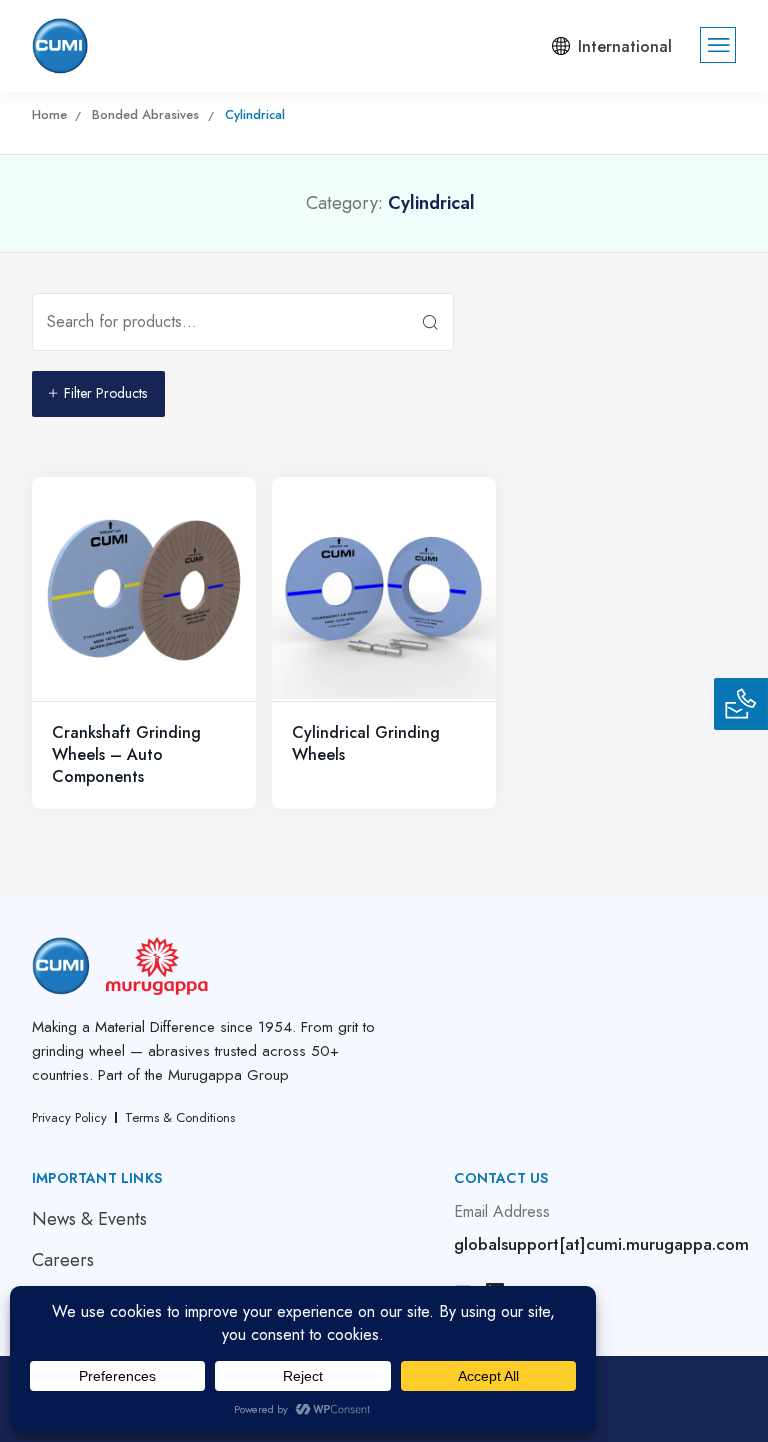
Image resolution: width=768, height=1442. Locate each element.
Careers (63, 1260)
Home (49, 114)
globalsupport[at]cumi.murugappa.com (601, 1244)
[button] (608, 46)
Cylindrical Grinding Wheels (366, 743)
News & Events (89, 1219)
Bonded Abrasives (145, 114)
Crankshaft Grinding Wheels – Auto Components (126, 755)
